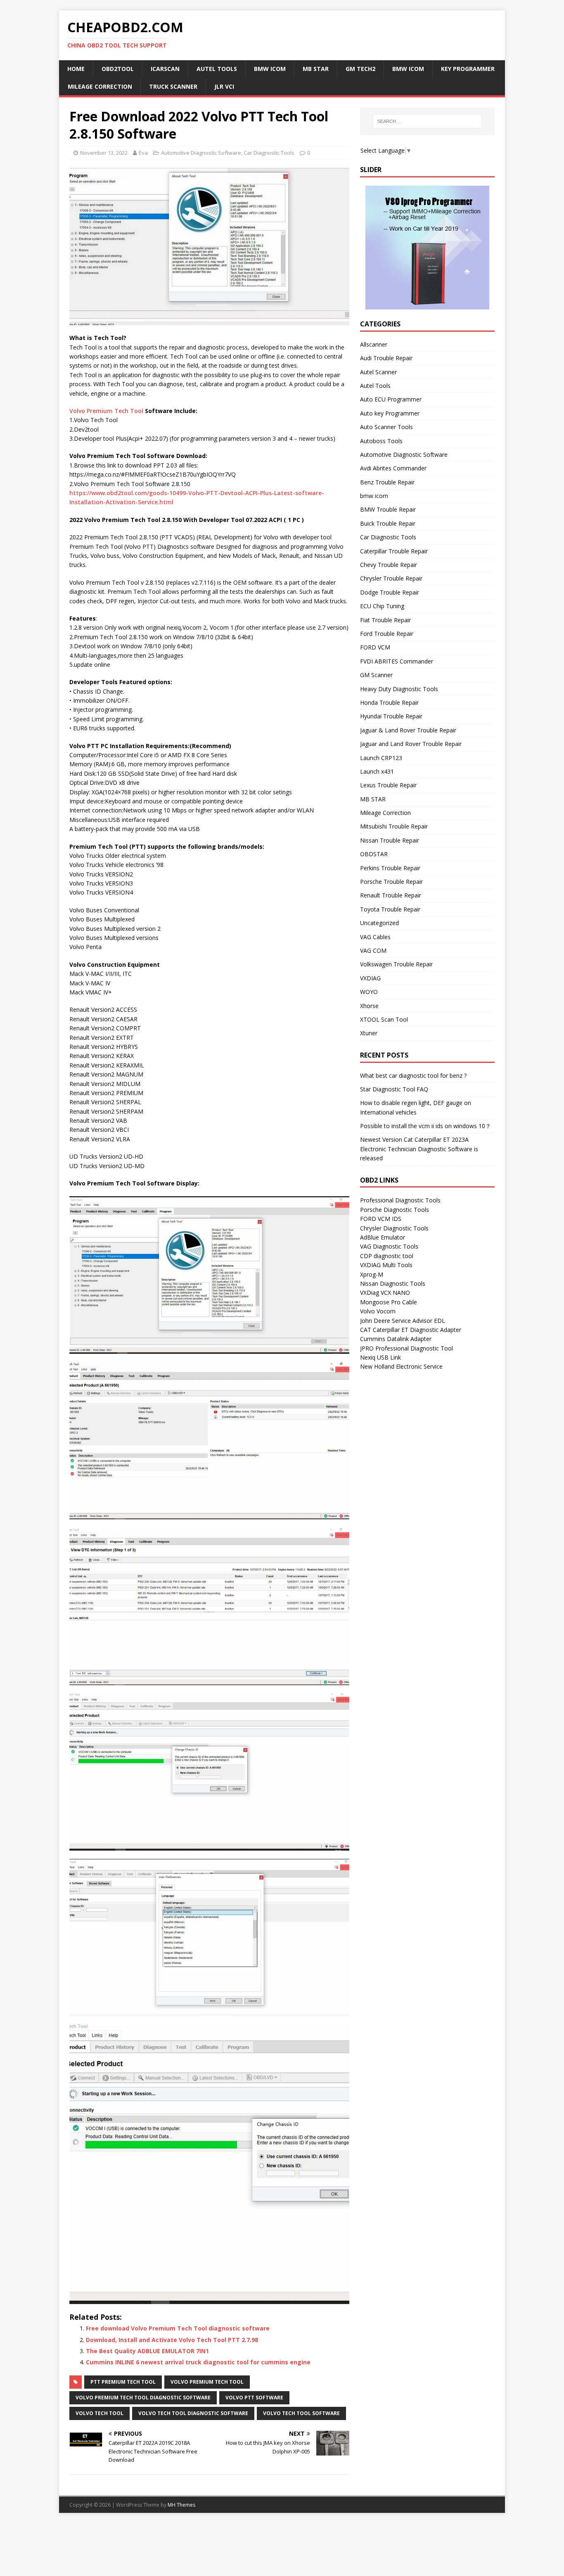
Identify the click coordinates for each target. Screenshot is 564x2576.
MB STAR (316, 69)
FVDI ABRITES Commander (397, 661)
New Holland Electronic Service (401, 1366)
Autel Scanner (378, 372)
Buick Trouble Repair (388, 523)
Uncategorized (379, 923)
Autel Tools (375, 386)
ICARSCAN (165, 69)
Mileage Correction (100, 86)
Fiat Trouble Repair (385, 620)
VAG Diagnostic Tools (389, 1246)
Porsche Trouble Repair (391, 882)
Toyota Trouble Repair (390, 909)
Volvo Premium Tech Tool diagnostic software (143, 2398)
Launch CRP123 (381, 758)
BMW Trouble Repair (388, 509)
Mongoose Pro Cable (389, 1302)
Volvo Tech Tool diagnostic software (193, 2413)
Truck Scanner (173, 86)
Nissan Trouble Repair (390, 840)
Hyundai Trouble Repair (391, 716)
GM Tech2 (360, 69)
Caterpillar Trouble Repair (394, 551)
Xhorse (369, 1006)
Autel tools (217, 69)
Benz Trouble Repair (387, 482)
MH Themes (181, 2505)
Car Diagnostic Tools (269, 153)
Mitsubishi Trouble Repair (394, 826)
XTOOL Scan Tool (384, 1019)
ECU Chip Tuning (382, 606)
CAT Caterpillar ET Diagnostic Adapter (411, 1330)
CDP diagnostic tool (387, 1256)
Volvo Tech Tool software (301, 2413)
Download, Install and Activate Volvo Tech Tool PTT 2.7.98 (172, 2340)
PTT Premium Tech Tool (123, 2382)
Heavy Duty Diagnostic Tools (399, 689)
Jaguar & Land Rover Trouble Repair (408, 730)
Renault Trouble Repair (391, 895)
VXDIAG (370, 978)
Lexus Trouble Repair (388, 785)
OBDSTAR (374, 854)
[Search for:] (427, 121)
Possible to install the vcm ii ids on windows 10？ (425, 1126)
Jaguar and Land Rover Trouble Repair (411, 744)
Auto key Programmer (390, 413)
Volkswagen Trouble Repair (396, 964)
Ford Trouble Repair (387, 634)
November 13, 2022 (104, 153)
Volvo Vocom (378, 1311)
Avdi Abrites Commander (393, 468)
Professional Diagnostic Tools (400, 1200)
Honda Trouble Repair (389, 702)
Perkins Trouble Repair (390, 868)
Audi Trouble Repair (386, 358)
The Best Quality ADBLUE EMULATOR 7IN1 (147, 2351)
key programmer (468, 69)
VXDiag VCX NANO (385, 1293)
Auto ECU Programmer (391, 399)
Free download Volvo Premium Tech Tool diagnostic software (178, 2328)
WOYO (369, 992)
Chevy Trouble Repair (389, 565)
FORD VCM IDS (381, 1219)
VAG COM (373, 950)
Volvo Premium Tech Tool (106, 411)
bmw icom (374, 496)
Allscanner (374, 344)
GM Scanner (376, 675)
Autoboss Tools (381, 441)
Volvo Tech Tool (100, 2413)
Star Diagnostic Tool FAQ (394, 1089)
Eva (143, 153)
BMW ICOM (270, 69)
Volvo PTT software (254, 2398)
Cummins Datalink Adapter (396, 1339)
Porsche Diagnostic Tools (395, 1210)
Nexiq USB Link (380, 1357)
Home (76, 69)
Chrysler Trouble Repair (391, 578)
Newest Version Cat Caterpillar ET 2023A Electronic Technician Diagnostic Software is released (419, 1149)
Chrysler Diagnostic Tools (394, 1228)
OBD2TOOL (118, 69)
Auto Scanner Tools (386, 427)
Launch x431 (377, 771)
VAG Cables (375, 937)
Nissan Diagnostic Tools (393, 1283)
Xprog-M (372, 1274)
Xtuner (369, 1033)
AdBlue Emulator (383, 1237)
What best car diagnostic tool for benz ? (413, 1075)
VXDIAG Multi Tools (386, 1265)
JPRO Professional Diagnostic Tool (406, 1348)
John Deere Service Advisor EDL (403, 1321)
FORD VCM (375, 647)
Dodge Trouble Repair (390, 592)
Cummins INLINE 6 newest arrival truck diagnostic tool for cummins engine (198, 2362)
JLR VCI (224, 86)
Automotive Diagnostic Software (201, 153)
